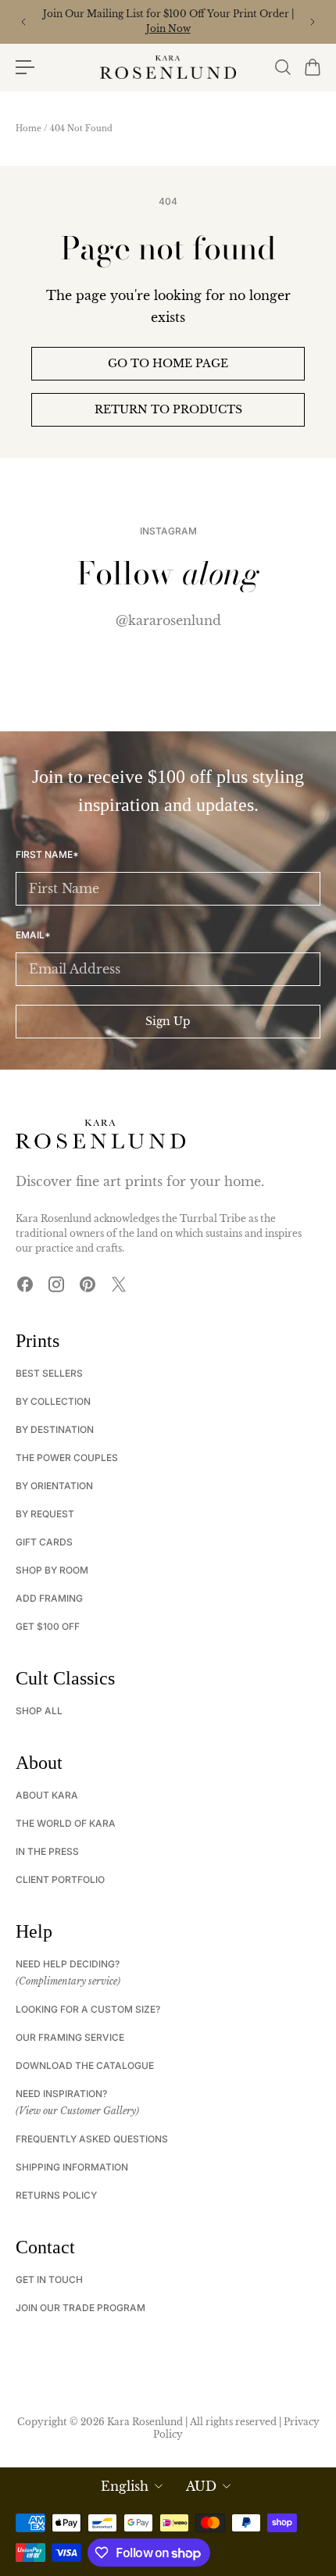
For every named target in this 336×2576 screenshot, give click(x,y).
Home (29, 129)
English (125, 2486)
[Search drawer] (282, 67)
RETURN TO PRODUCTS (168, 409)
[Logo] (168, 67)
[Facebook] (25, 1284)
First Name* (47, 855)
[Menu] (25, 67)
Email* (33, 935)
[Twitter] (119, 1284)
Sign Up (168, 1021)
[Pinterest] (88, 1284)
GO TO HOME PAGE (168, 363)
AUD (201, 2486)
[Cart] (312, 67)
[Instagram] (56, 1284)
